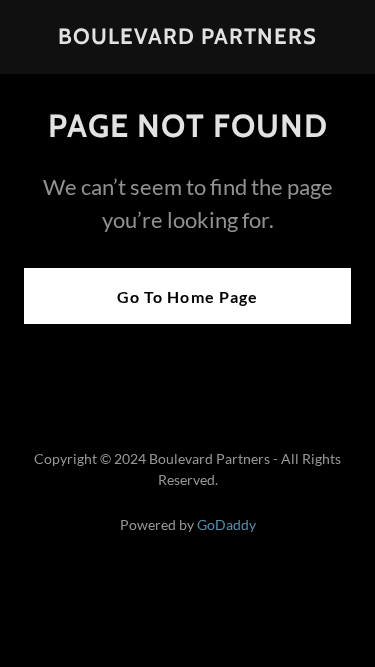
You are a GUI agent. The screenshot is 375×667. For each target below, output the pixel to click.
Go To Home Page (187, 296)
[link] (187, 37)
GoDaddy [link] (226, 524)
